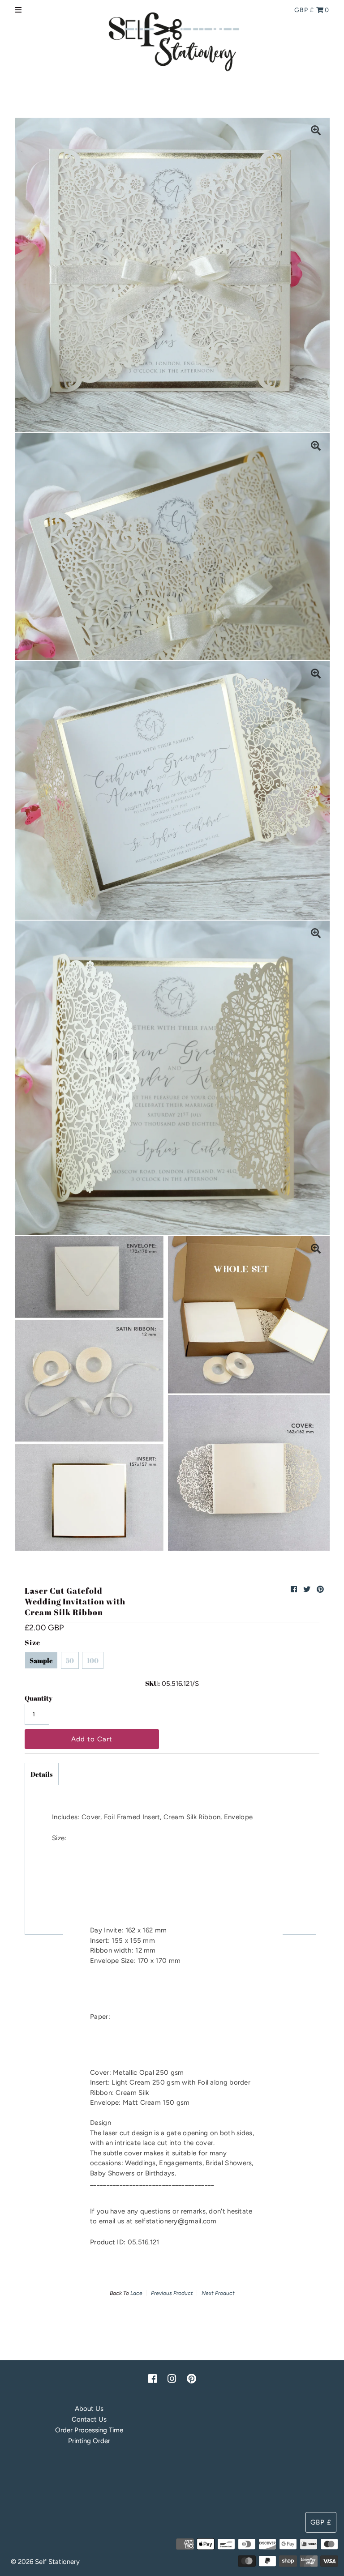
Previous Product (172, 2293)
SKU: (153, 1683)
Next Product (218, 2293)
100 (93, 1660)
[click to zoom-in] (316, 132)
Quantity (39, 1698)
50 (70, 1660)
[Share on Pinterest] (320, 1589)
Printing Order (89, 2441)
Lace (136, 2293)
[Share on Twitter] (307, 1589)
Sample (41, 1660)
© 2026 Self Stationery (45, 2562)
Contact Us (89, 2419)
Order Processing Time (89, 2430)
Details (42, 1774)
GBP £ (304, 10)
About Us (89, 2409)
